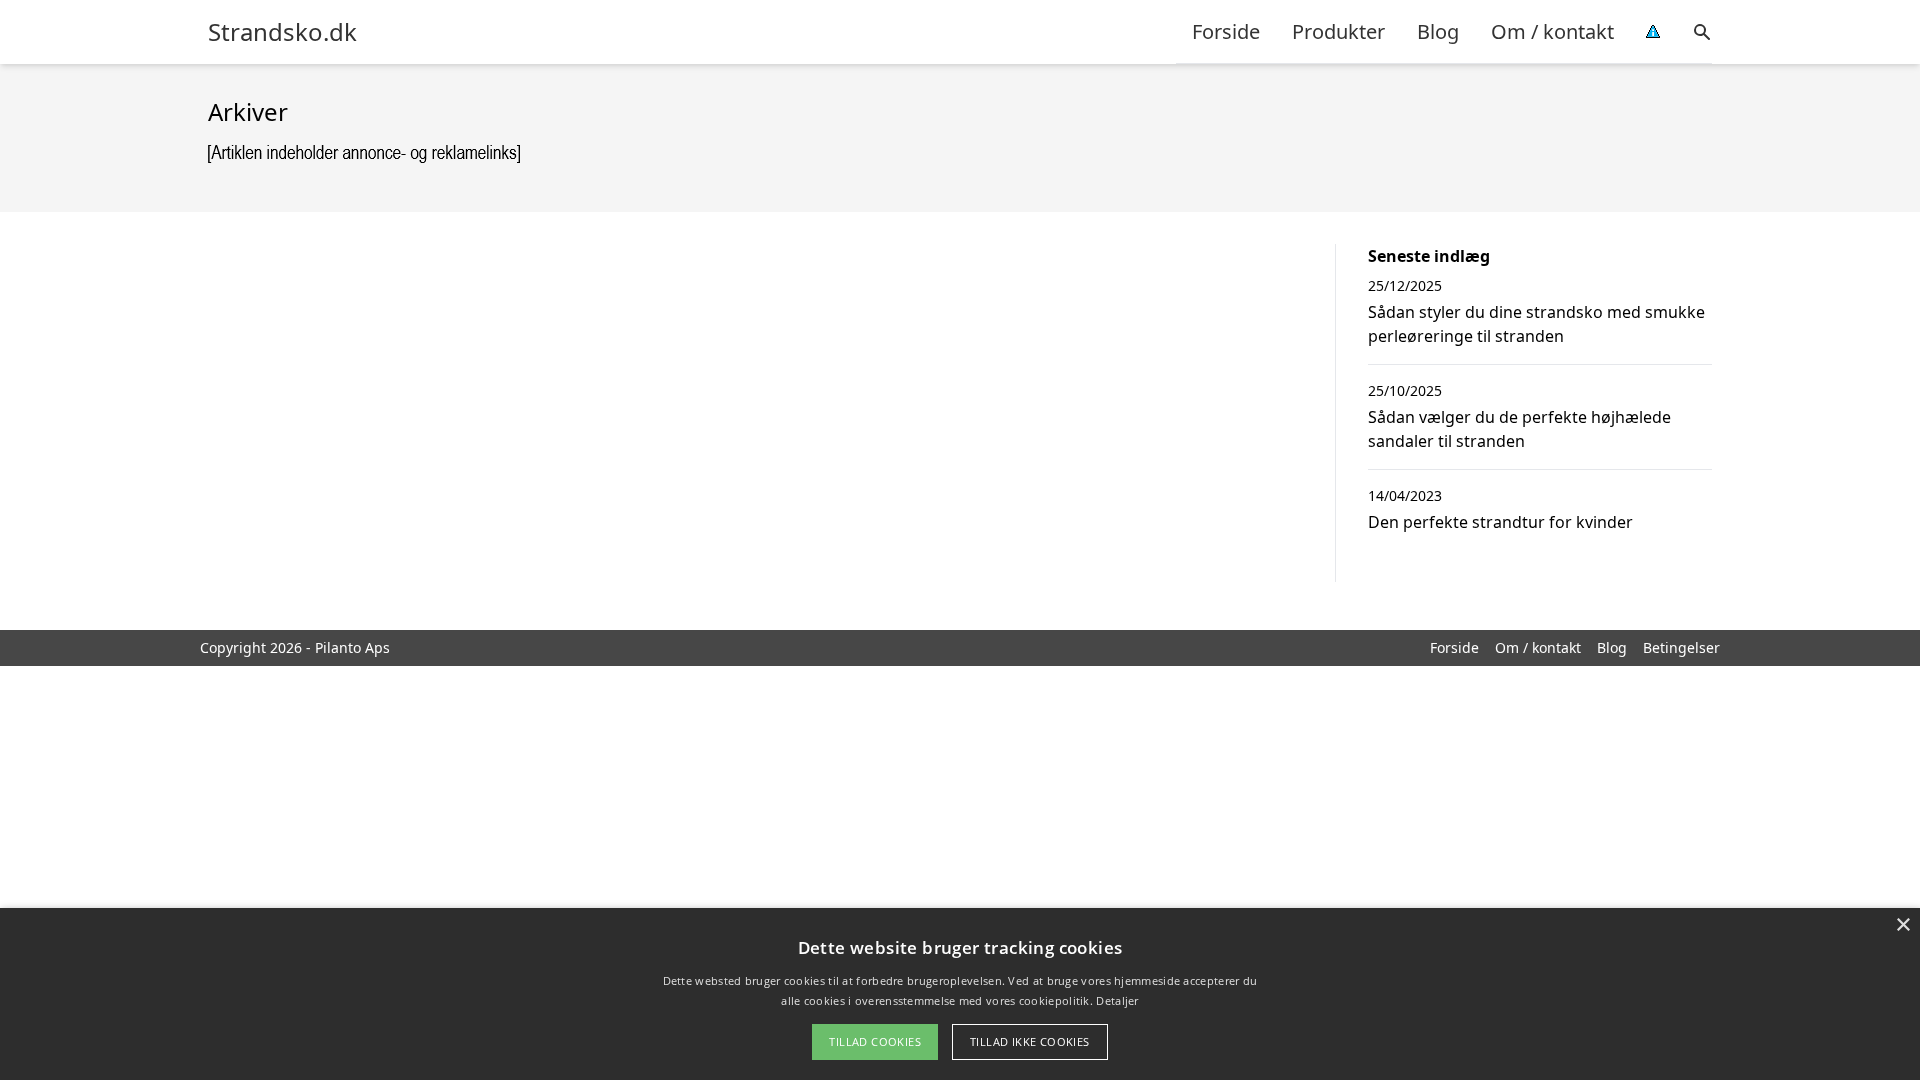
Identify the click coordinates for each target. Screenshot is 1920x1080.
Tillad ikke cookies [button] (1030, 1041)
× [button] (1902, 925)
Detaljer (1117, 1000)
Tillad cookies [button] (875, 1041)
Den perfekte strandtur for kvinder (1500, 522)
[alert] (960, 994)
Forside (1226, 31)
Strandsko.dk (282, 32)
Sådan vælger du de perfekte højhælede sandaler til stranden (1519, 429)
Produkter (1338, 31)
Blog (1438, 31)
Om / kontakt (1552, 31)
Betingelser (1681, 647)
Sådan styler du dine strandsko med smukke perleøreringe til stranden (1536, 324)
